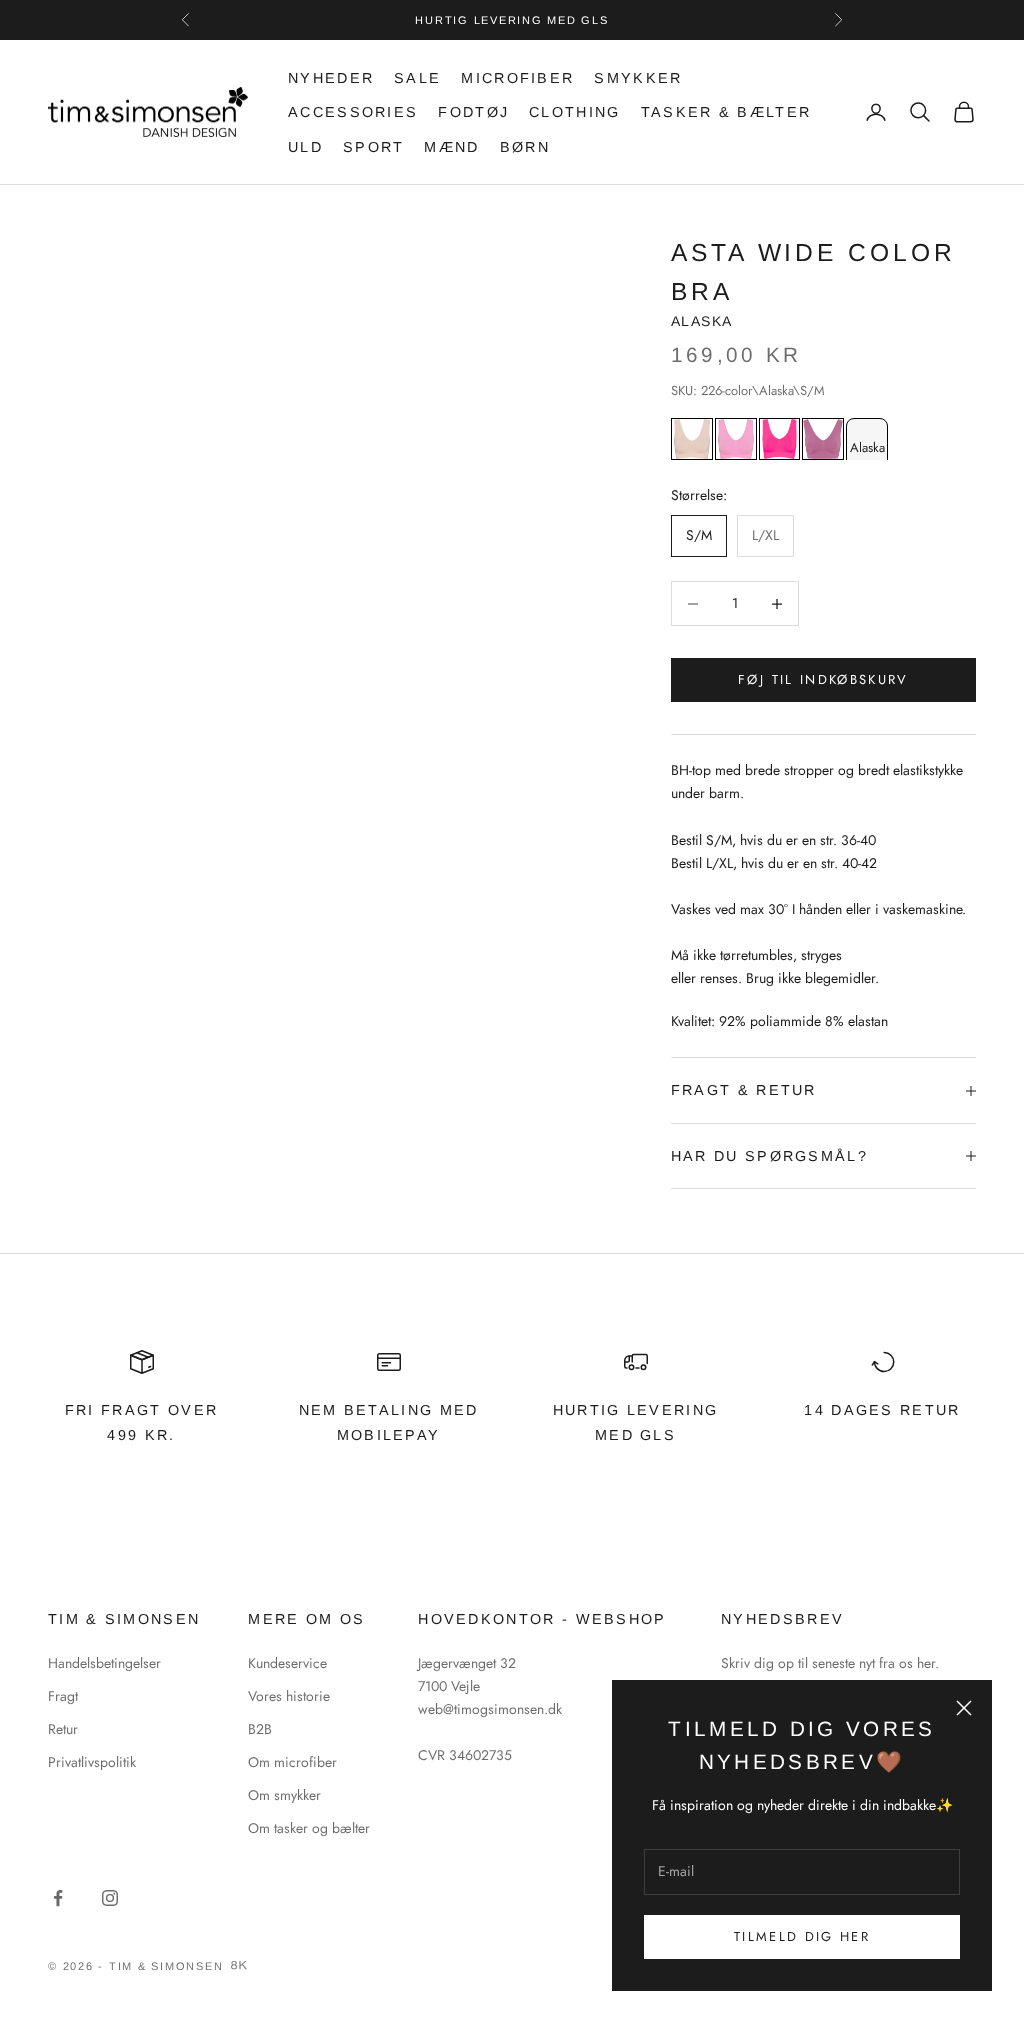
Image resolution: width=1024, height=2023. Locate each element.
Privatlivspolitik (92, 1762)
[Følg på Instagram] (110, 1898)
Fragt (63, 1696)
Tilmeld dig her (802, 1936)
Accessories (353, 112)
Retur (63, 1729)
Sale (417, 78)
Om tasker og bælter (309, 1828)
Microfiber (517, 78)
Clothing (574, 112)
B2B (260, 1729)
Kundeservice (287, 1663)
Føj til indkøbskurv (823, 679)
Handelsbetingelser (104, 1663)
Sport (374, 147)
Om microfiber (292, 1762)
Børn (525, 147)
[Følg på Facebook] (58, 1898)
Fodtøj (473, 112)
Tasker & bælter (726, 112)
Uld (305, 147)
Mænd (451, 147)
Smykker (638, 78)
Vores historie (289, 1696)
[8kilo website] (239, 1966)
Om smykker (284, 1795)
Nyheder (331, 78)
